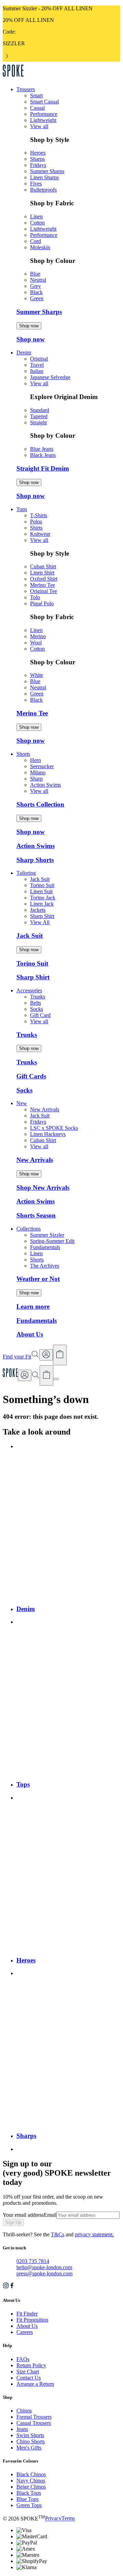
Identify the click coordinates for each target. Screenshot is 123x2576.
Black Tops (29, 2493)
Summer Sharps (47, 171)
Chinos (24, 2411)
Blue (35, 274)
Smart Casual (44, 102)
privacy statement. (94, 2234)
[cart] (46, 1376)
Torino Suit (42, 885)
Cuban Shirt (43, 566)
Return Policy (31, 2365)
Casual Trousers (34, 2423)
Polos (36, 522)
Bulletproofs (43, 190)
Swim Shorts (30, 2435)
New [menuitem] (22, 1103)
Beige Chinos (31, 2487)
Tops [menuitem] (22, 509)
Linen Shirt (42, 573)
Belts (36, 1003)
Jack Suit (40, 879)
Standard (40, 410)
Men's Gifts (29, 2448)
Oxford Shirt (44, 579)
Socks (37, 1009)
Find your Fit (17, 1357)
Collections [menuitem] (29, 1229)
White (37, 675)
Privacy (53, 2519)
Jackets (38, 910)
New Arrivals (45, 1109)
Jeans (22, 2429)
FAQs (23, 2359)
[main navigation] (56, 1379)
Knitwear (40, 534)
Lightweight (43, 120)
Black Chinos (31, 2474)
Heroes (38, 153)
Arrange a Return (35, 2384)
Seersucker (42, 766)
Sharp (36, 779)
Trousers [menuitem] (26, 89)
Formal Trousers (34, 2417)
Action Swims (45, 785)
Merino (38, 636)
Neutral (38, 280)
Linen (36, 216)
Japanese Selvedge (50, 377)
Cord (36, 241)
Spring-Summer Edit (52, 1241)
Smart (36, 95)
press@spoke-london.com (44, 2273)
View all (39, 126)
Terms (68, 2519)
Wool (36, 643)
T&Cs (58, 2234)
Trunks (38, 997)
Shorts (37, 1260)
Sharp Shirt (42, 916)
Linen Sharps (44, 177)
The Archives (45, 1266)
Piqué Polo (42, 603)
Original (39, 359)
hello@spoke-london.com (44, 2267)
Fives (36, 184)
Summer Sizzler (47, 1235)
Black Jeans (43, 455)
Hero (36, 760)
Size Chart (28, 2372)
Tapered (39, 416)
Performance (44, 114)
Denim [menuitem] (24, 353)
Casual (37, 108)
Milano (38, 772)
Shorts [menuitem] (23, 754)
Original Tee (44, 591)
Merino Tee (43, 585)
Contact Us (29, 2378)
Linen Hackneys (48, 1134)
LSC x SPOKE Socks (54, 1128)
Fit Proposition (32, 2320)
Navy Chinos (31, 2481)
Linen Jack (42, 904)
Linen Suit (41, 891)
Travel (37, 365)
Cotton (37, 223)
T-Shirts (39, 515)
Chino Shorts (31, 2441)
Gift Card (40, 1015)
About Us (27, 2326)
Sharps (37, 159)
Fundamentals (45, 1247)
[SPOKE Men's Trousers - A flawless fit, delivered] (13, 78)
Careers (25, 2332)
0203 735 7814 (33, 2261)
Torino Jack (43, 898)
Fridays (38, 165)
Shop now (29, 326)
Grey (36, 286)
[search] (36, 1377)
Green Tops (29, 2505)
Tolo (35, 597)
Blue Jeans (42, 449)
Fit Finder (27, 2314)
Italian (37, 371)
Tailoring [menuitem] (26, 873)
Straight (38, 422)
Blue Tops (28, 2499)
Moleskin (40, 247)
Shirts (36, 528)
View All (40, 922)
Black (36, 292)
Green (37, 298)
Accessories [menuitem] (29, 990)
